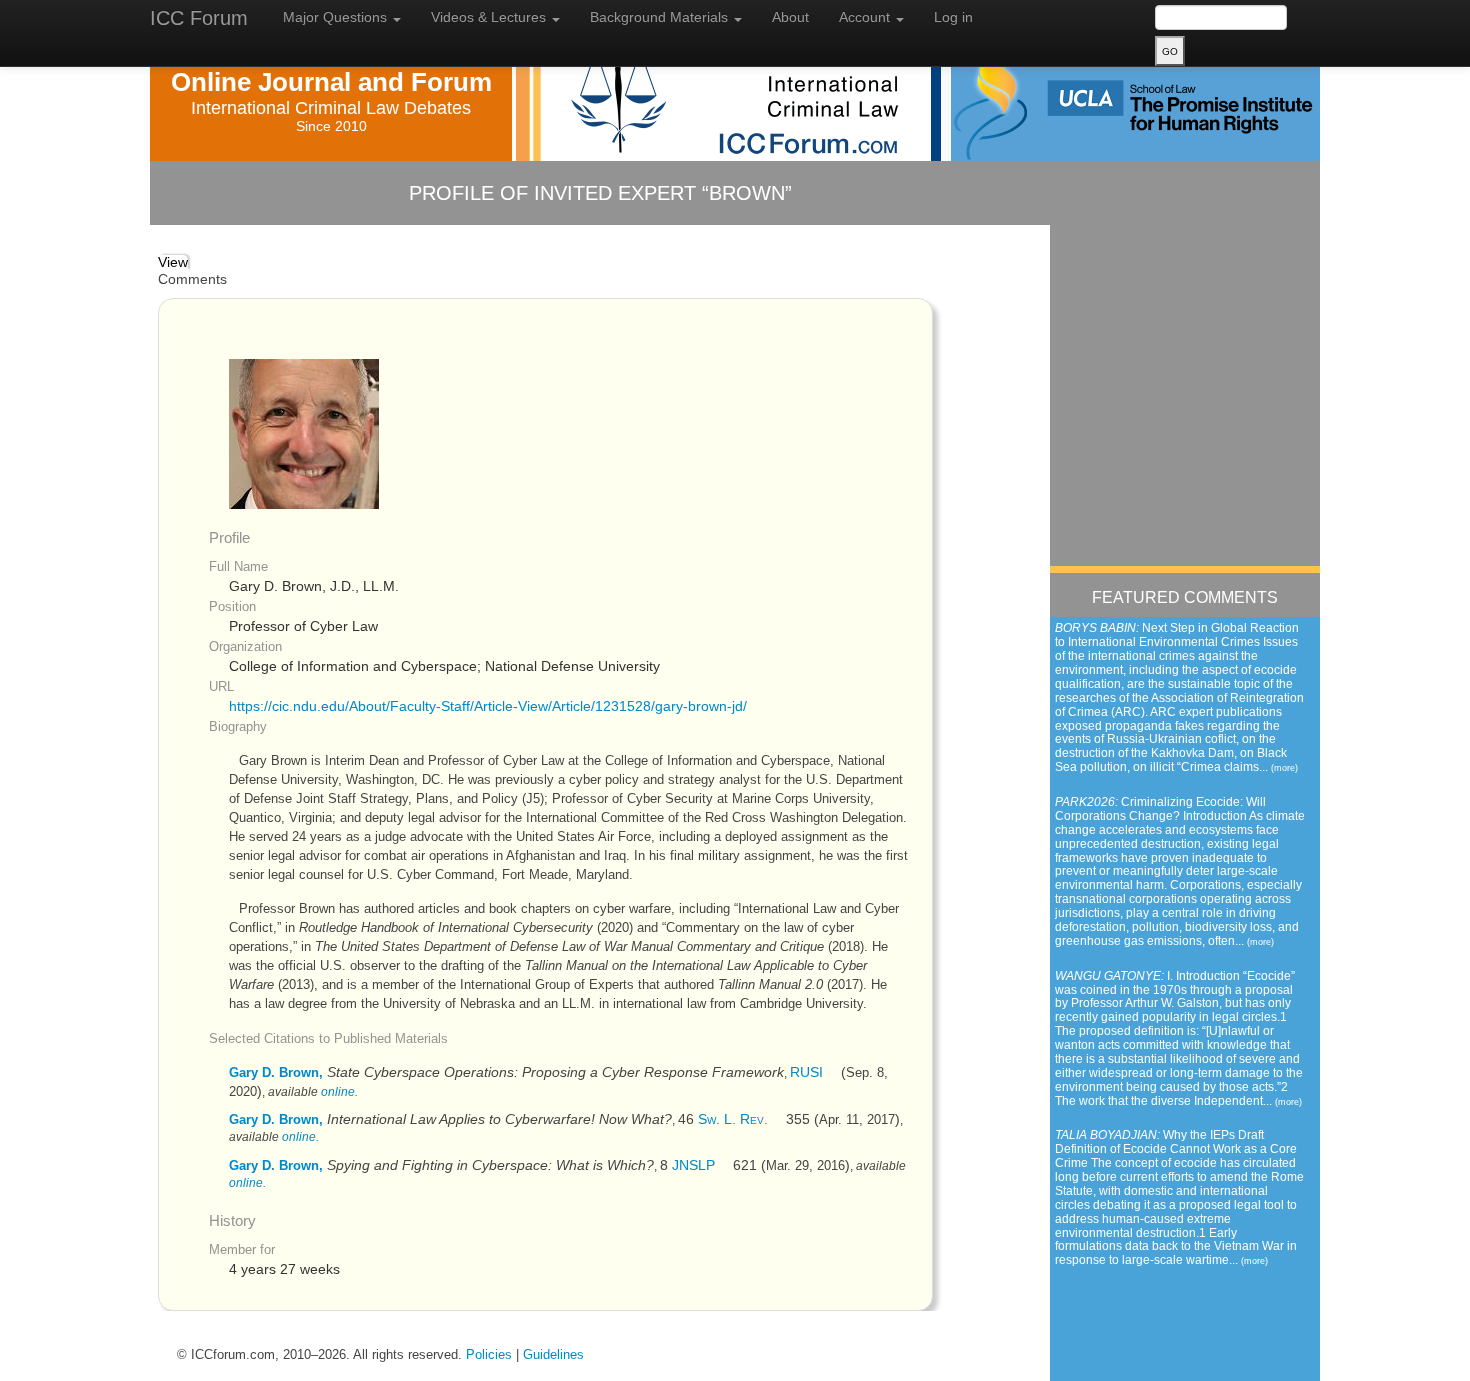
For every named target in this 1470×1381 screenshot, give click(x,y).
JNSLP (693, 1165)
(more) (1284, 768)
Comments (192, 279)
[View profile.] (304, 433)
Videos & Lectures (490, 17)
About (790, 17)
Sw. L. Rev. (733, 1119)
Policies (489, 1355)
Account (866, 17)
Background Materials (661, 17)
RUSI (806, 1072)
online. (339, 1092)
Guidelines (553, 1355)
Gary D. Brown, (276, 1072)
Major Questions (337, 17)
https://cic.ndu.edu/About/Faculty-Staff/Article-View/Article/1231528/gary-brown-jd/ (488, 706)
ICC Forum (199, 18)
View (173, 262)
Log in (953, 17)
